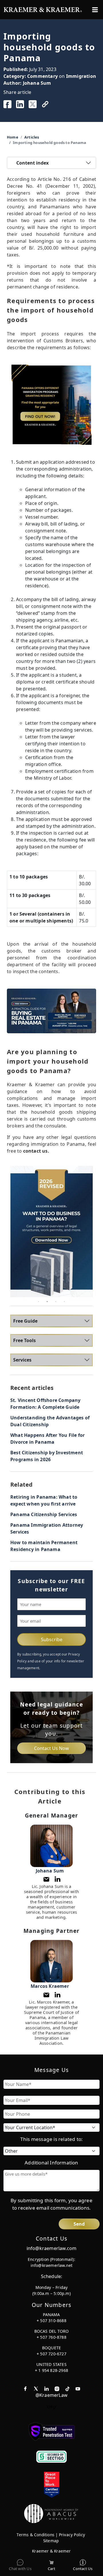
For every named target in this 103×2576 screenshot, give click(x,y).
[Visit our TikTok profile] (68, 2388)
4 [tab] (64, 1301)
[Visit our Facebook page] (25, 2388)
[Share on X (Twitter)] (33, 104)
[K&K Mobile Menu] (95, 10)
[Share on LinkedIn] (20, 104)
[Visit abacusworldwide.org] (51, 2513)
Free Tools (24, 1340)
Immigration (81, 76)
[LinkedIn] (58, 1879)
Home (13, 137)
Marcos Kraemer (50, 1986)
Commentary (42, 76)
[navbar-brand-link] (43, 9)
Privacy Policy (72, 2535)
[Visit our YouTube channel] (78, 2388)
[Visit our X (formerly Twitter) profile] (36, 2388)
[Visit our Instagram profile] (57, 2388)
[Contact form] (46, 1879)
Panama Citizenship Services (44, 1514)
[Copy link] (45, 104)
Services (22, 1360)
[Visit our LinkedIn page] (46, 2388)
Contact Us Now (51, 1748)
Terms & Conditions (35, 2535)
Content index (32, 163)
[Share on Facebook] (7, 104)
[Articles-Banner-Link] (51, 405)
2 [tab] (47, 1301)
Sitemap (51, 2541)
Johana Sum (37, 83)
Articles (32, 137)
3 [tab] (56, 1301)
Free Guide (25, 1321)
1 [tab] (39, 1301)
